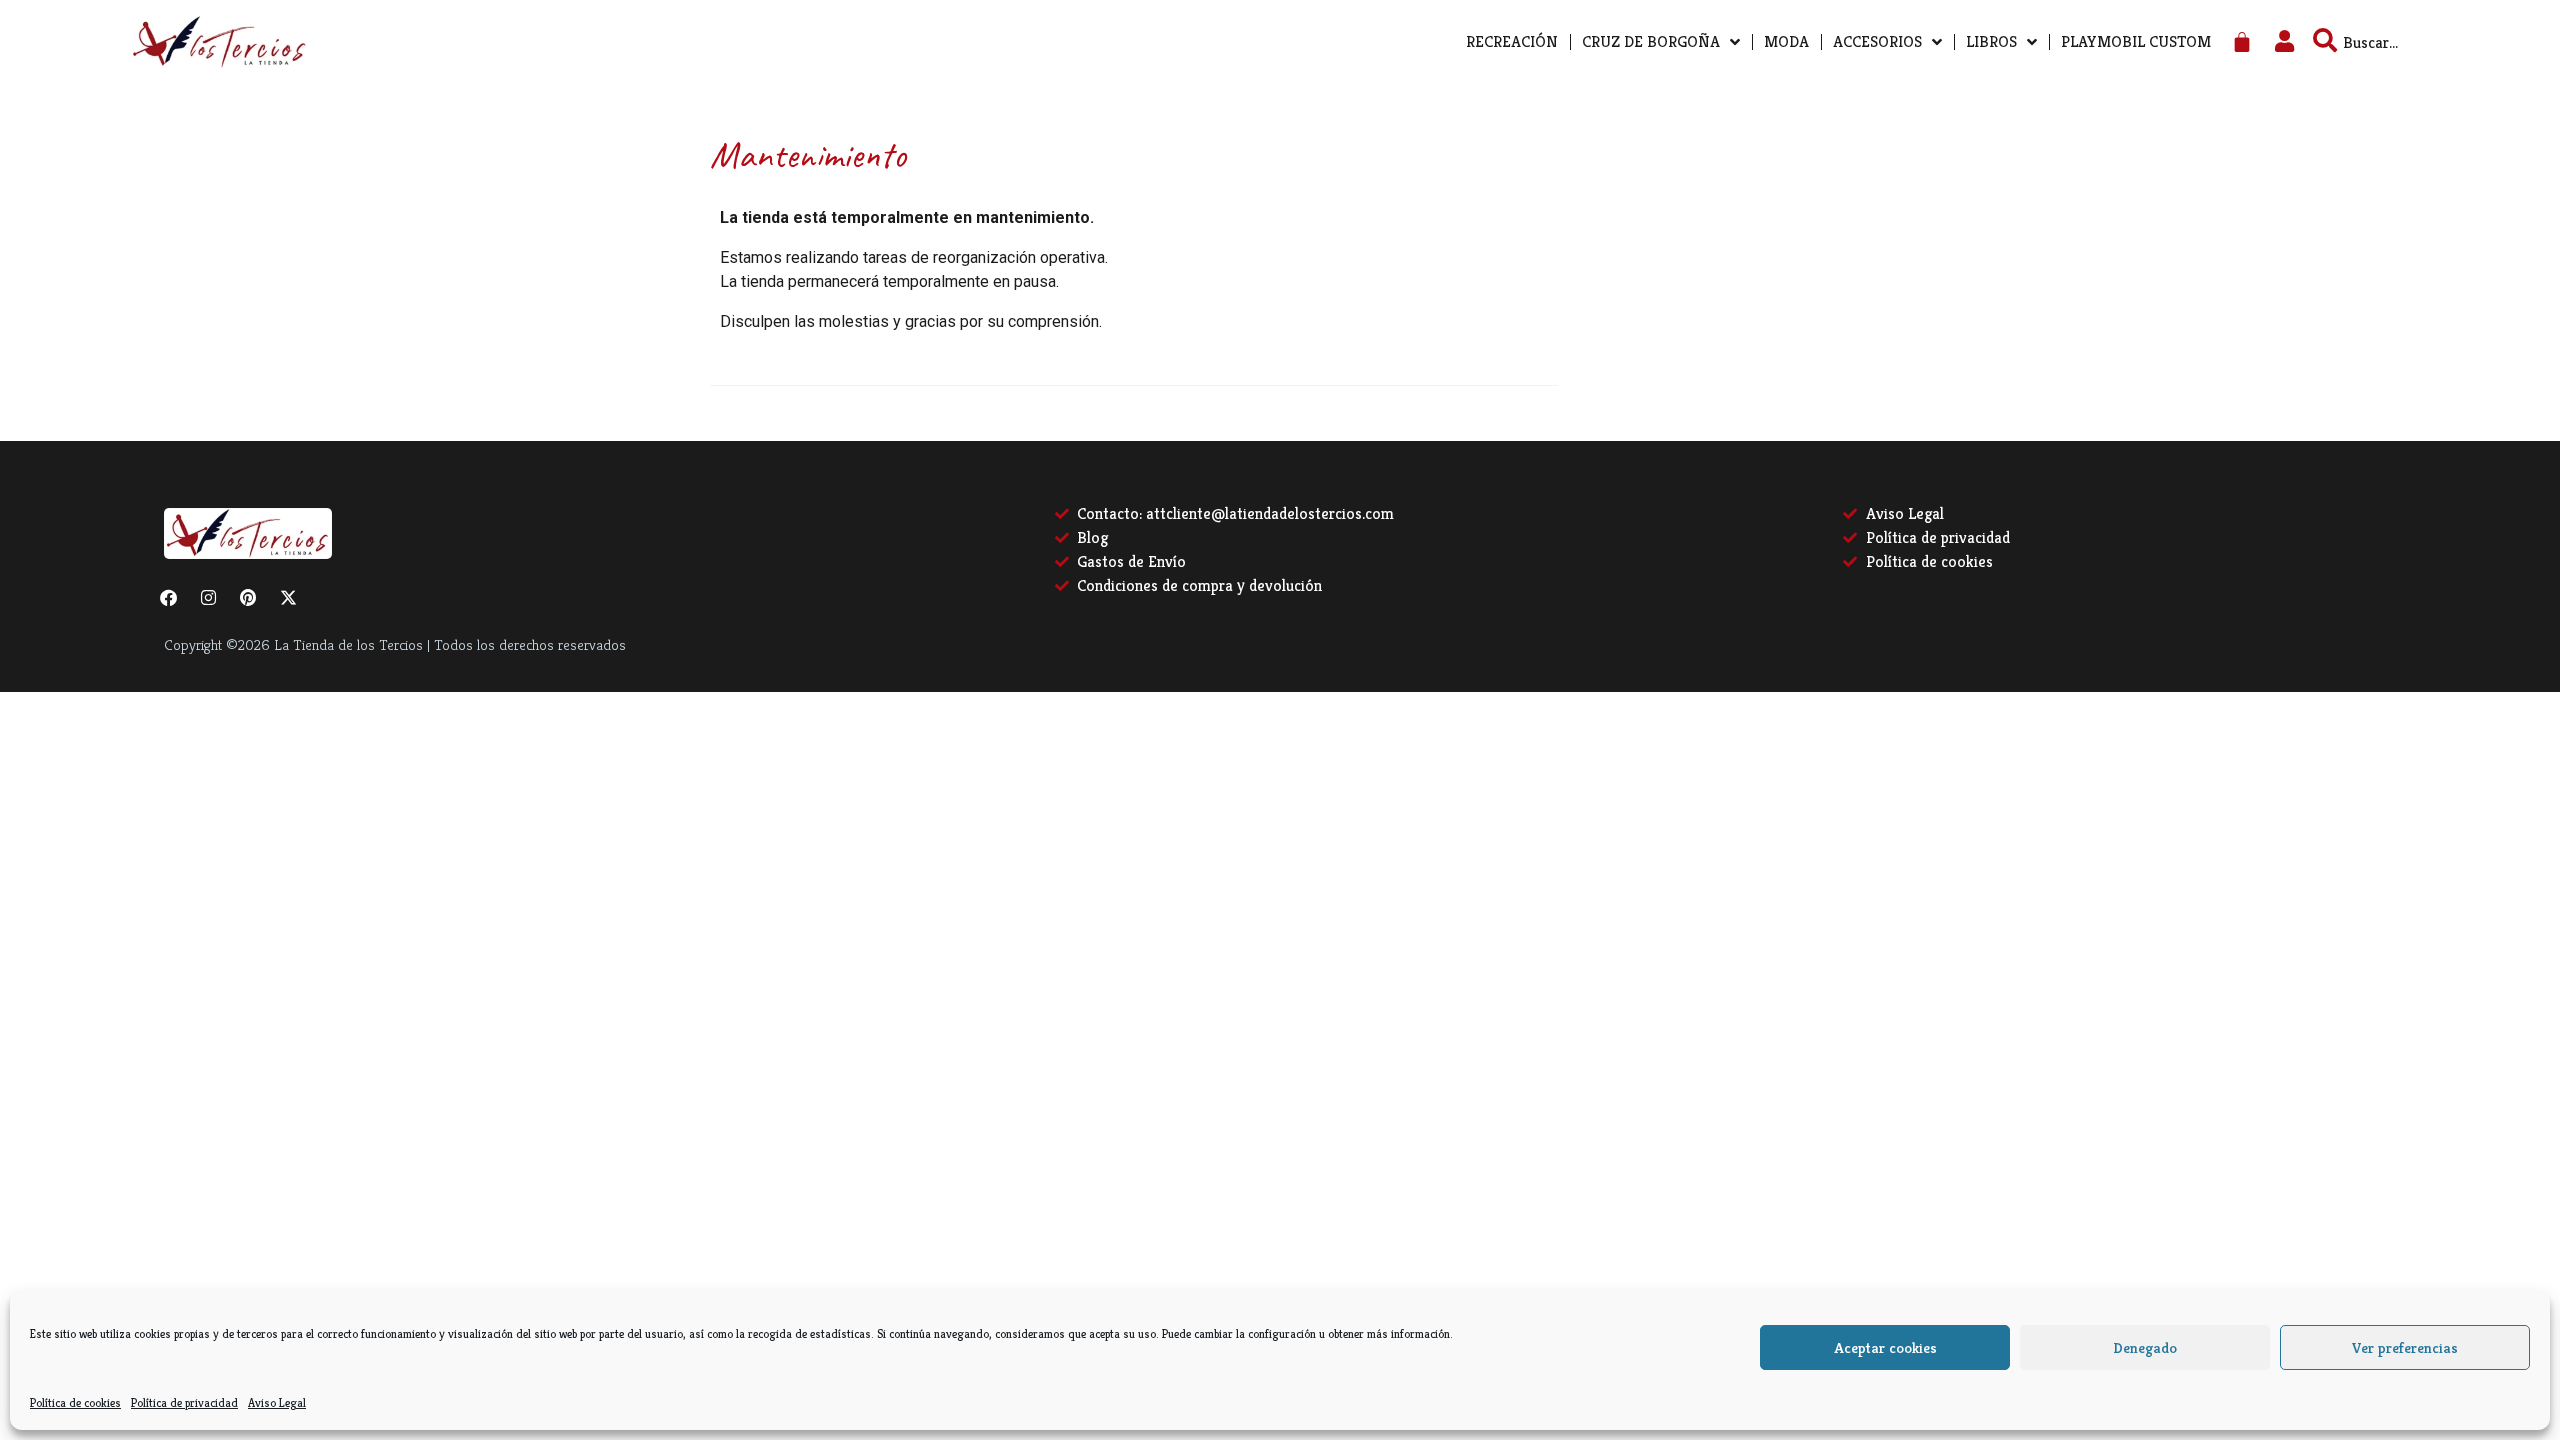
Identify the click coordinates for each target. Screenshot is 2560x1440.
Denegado (2145, 1347)
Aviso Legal (277, 1402)
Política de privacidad (184, 1402)
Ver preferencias (2405, 1347)
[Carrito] (2242, 42)
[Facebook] (177, 606)
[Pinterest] (257, 606)
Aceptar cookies (1885, 1347)
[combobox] (2406, 42)
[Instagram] (217, 606)
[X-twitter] (297, 606)
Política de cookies (75, 1402)
